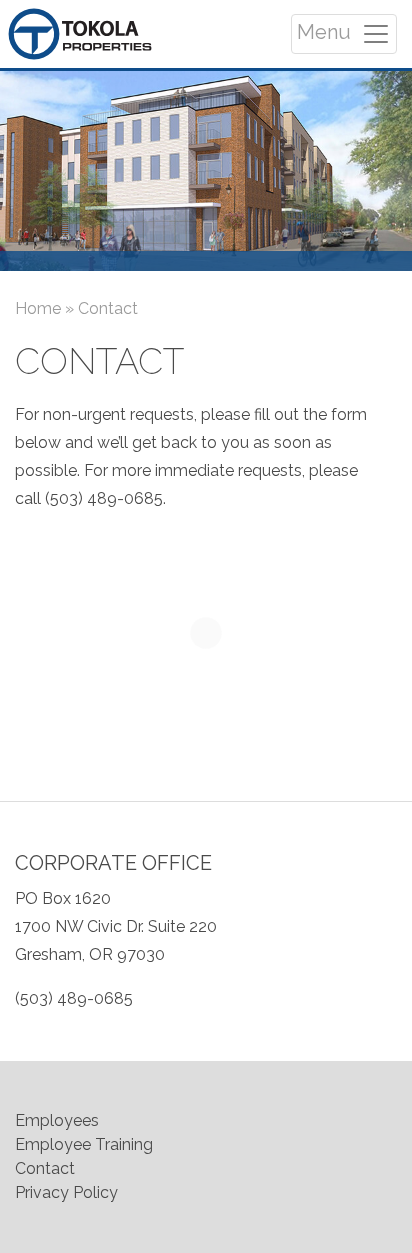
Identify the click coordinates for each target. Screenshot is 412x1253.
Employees (57, 1120)
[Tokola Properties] (80, 34)
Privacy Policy (66, 1192)
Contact (45, 1168)
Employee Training (84, 1144)
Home (38, 308)
